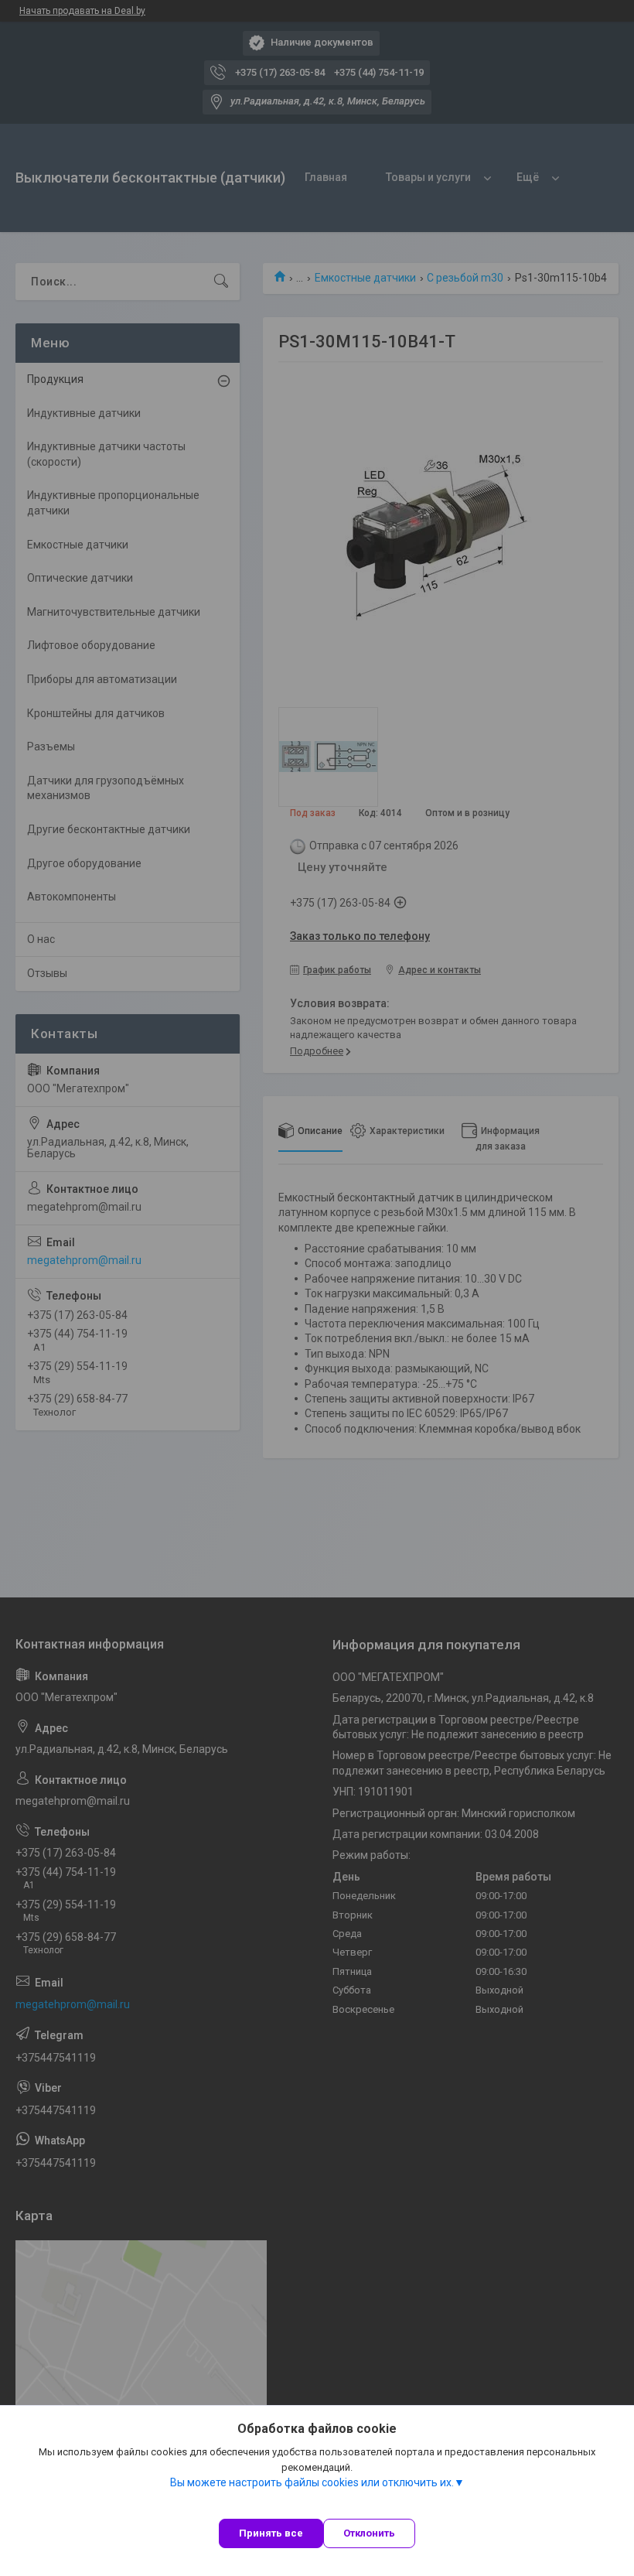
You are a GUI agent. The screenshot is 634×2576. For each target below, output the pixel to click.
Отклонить (369, 2533)
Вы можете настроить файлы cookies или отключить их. (312, 2482)
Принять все (271, 2533)
